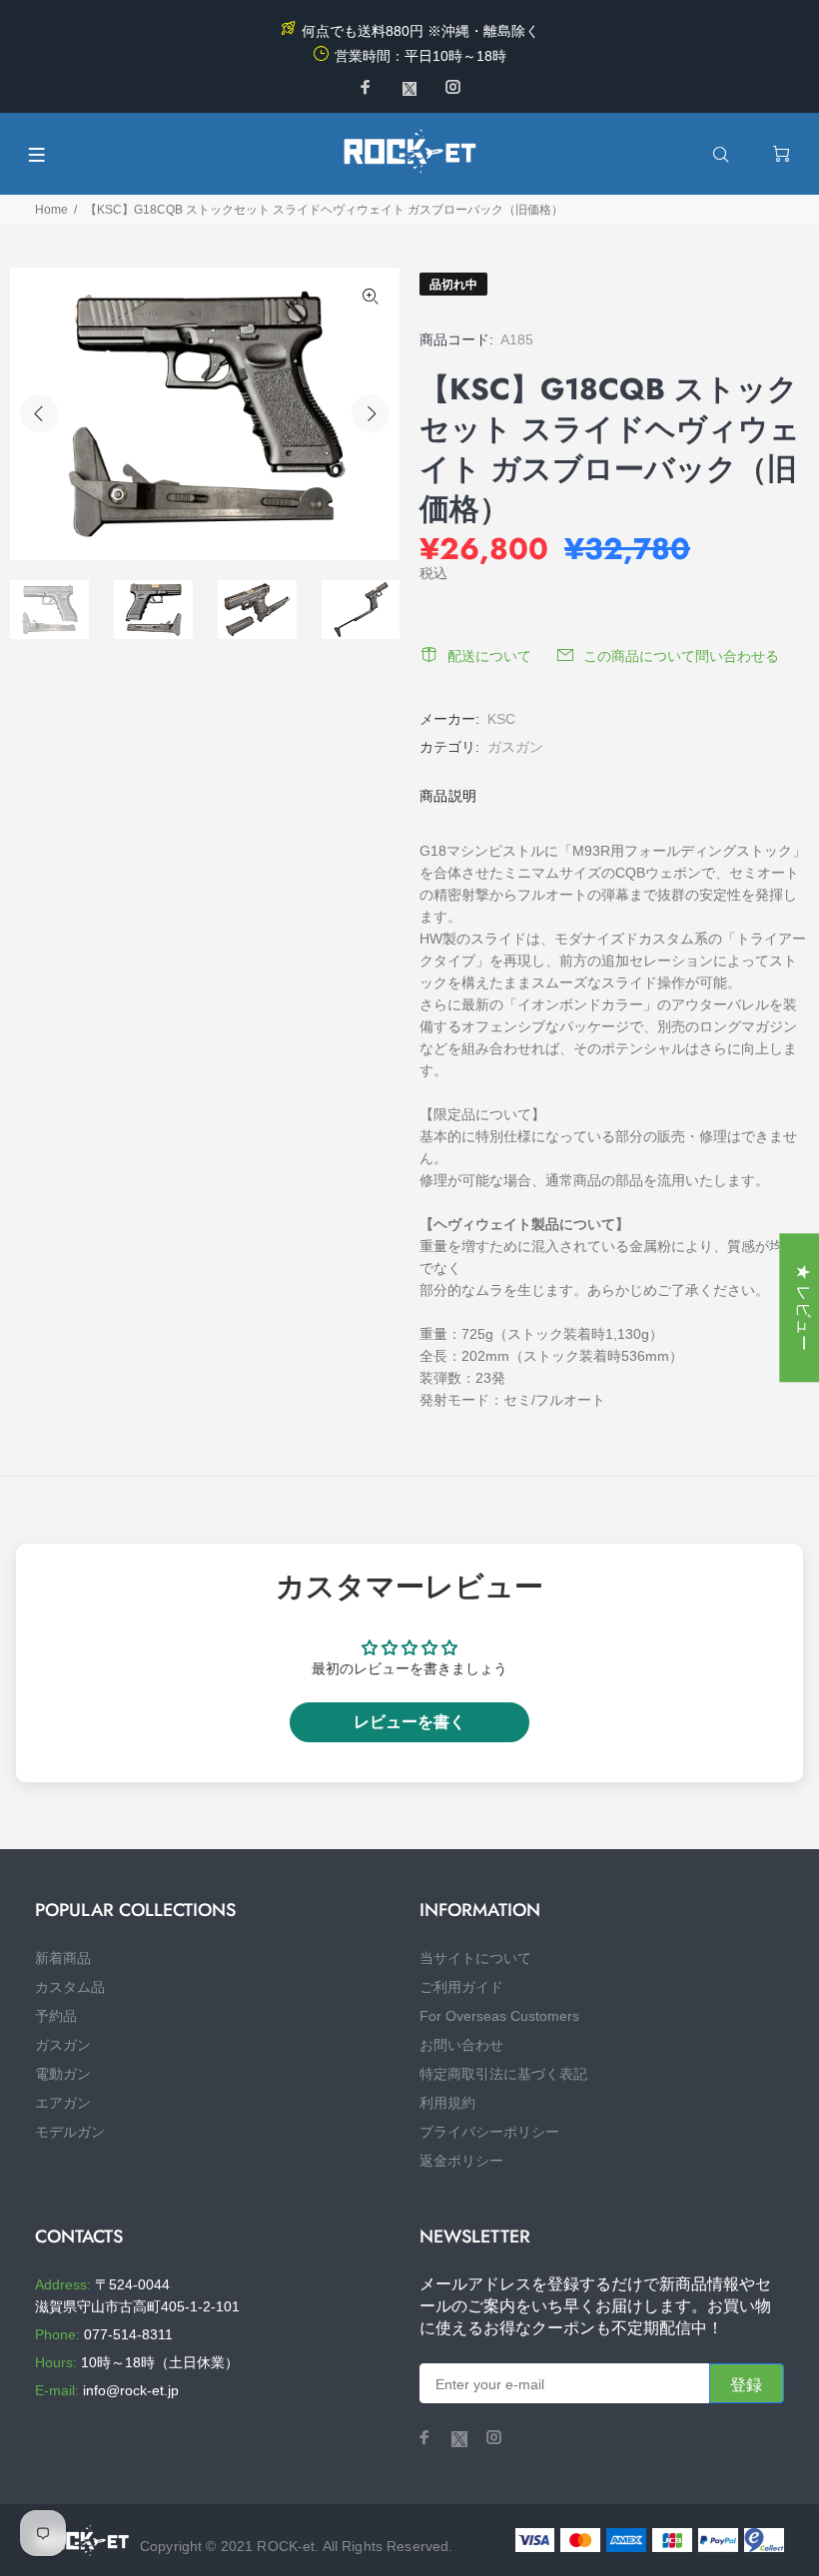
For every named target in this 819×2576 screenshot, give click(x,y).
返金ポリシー (461, 2161)
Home (51, 210)
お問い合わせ (461, 2045)
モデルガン (70, 2132)
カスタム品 (70, 1987)
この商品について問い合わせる (681, 656)
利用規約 (447, 2103)
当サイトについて (475, 1958)
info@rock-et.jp (131, 2390)
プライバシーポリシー (489, 2132)
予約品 (56, 2016)
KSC (501, 719)
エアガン (63, 2103)
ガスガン (515, 747)
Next (371, 413)
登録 (747, 2385)
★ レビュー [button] (804, 1307)
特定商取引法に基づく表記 (503, 2074)
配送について (489, 656)
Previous (39, 413)
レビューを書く (409, 1722)
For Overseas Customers (499, 2016)
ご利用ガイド (461, 1987)
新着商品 (63, 1958)
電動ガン (63, 2074)
